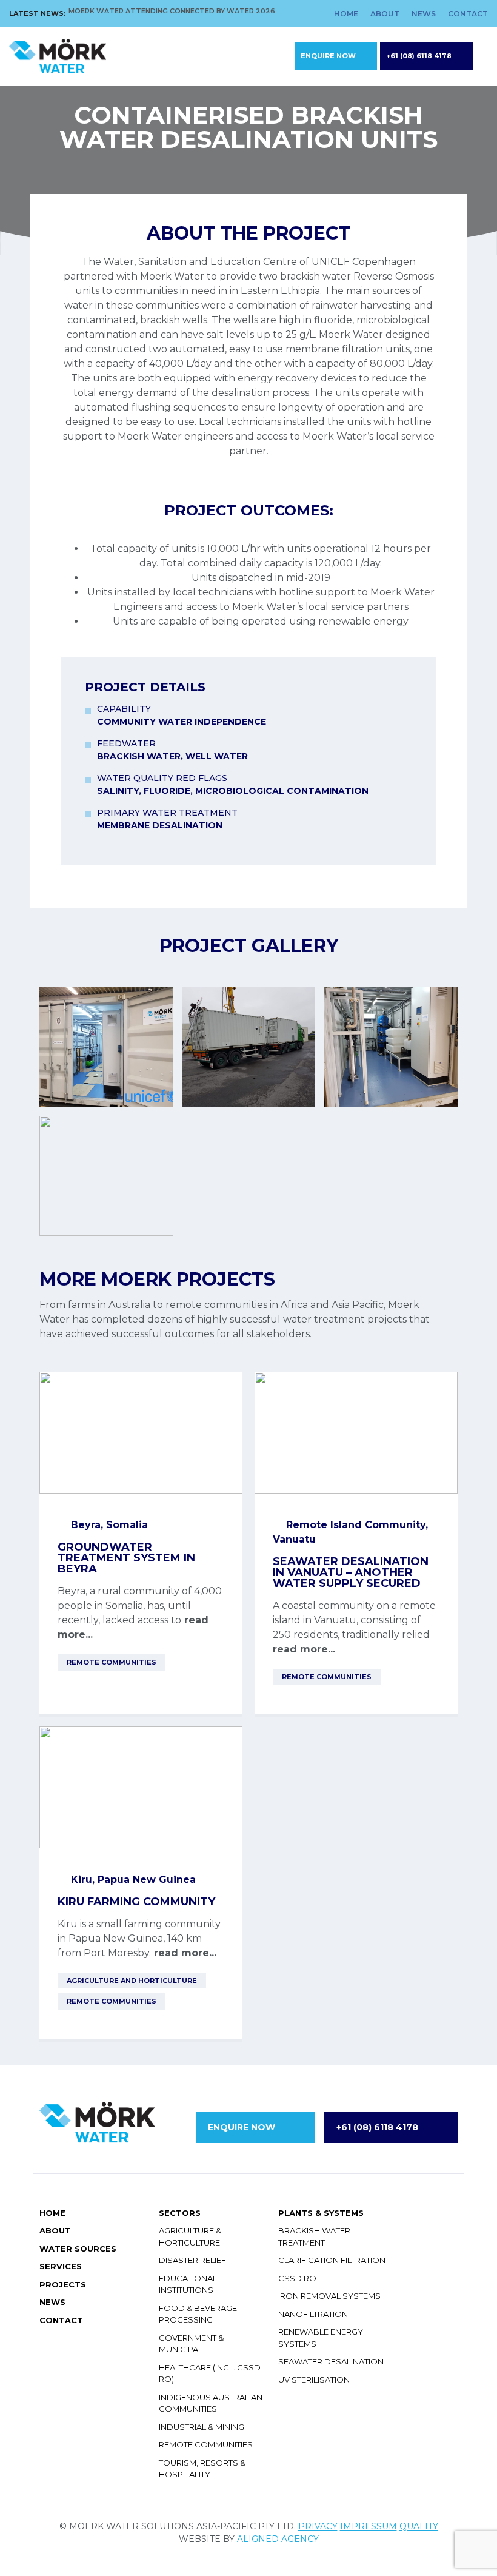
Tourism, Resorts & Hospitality (202, 2469)
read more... (304, 1649)
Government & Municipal (191, 2344)
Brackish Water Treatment (314, 2236)
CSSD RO (297, 2278)
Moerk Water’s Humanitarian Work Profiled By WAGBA (176, 17)
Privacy (318, 2526)
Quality (419, 2526)
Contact (468, 14)
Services (61, 2266)
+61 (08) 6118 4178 (419, 56)
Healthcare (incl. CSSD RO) (210, 2373)
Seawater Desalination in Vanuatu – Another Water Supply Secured (351, 1572)
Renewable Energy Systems (321, 2338)
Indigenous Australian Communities (211, 2403)
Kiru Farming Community (136, 1902)
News (424, 14)
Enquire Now (328, 56)
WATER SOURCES (78, 2249)
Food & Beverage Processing (198, 2314)
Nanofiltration (313, 2314)
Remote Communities (206, 2444)
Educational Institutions (188, 2284)
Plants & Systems (321, 2213)
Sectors (180, 2213)
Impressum (369, 2526)
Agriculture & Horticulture (190, 2236)
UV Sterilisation (314, 2380)
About (385, 14)
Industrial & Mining (202, 2427)
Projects (63, 2284)
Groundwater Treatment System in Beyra (126, 1558)
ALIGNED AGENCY (278, 2539)
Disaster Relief (192, 2260)
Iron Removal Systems (329, 2296)
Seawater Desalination (331, 2361)
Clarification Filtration (332, 2260)
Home (346, 14)
